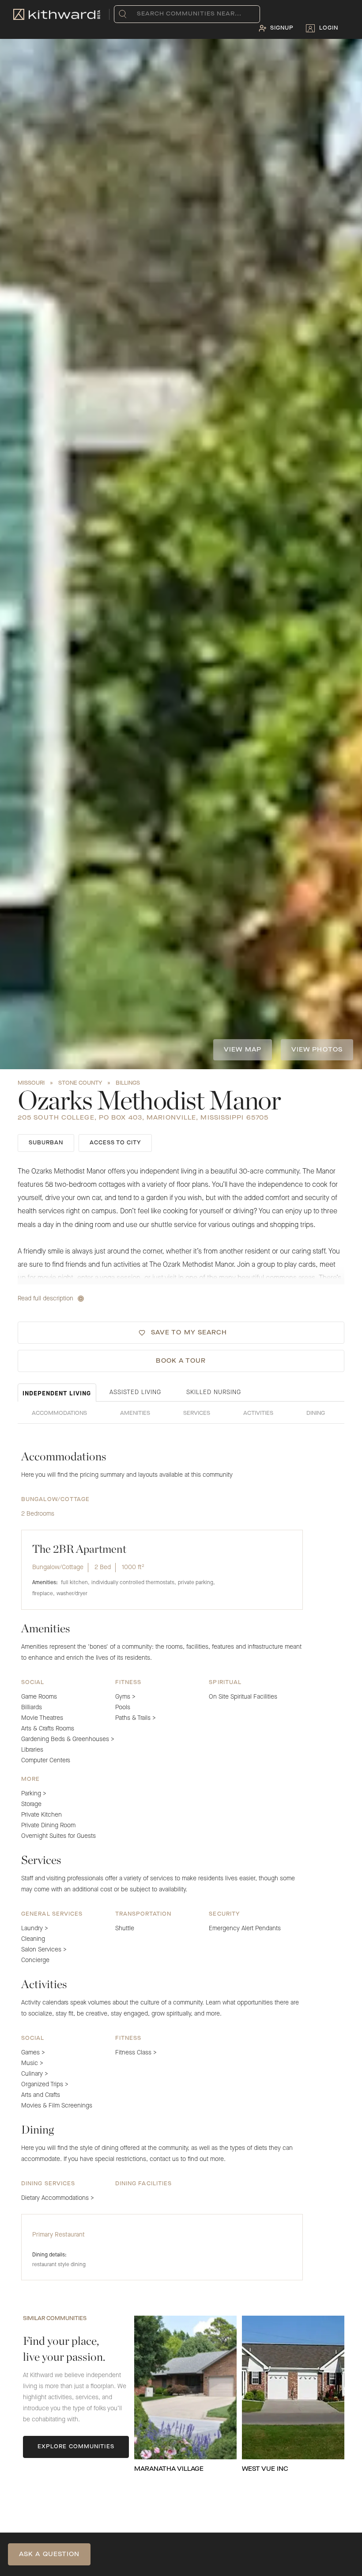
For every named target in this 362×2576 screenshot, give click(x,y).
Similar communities (55, 2319)
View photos (317, 1050)
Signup (282, 28)
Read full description (45, 1299)
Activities (258, 1414)
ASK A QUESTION (49, 2554)
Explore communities (76, 2447)
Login (329, 28)
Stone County (80, 1083)
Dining (316, 1414)
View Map (243, 1050)
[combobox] (139, 14)
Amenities (135, 1414)
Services (197, 1414)
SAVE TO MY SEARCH (189, 1333)
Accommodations (59, 1414)
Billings (128, 1083)
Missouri (31, 1083)
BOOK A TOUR (181, 1361)
